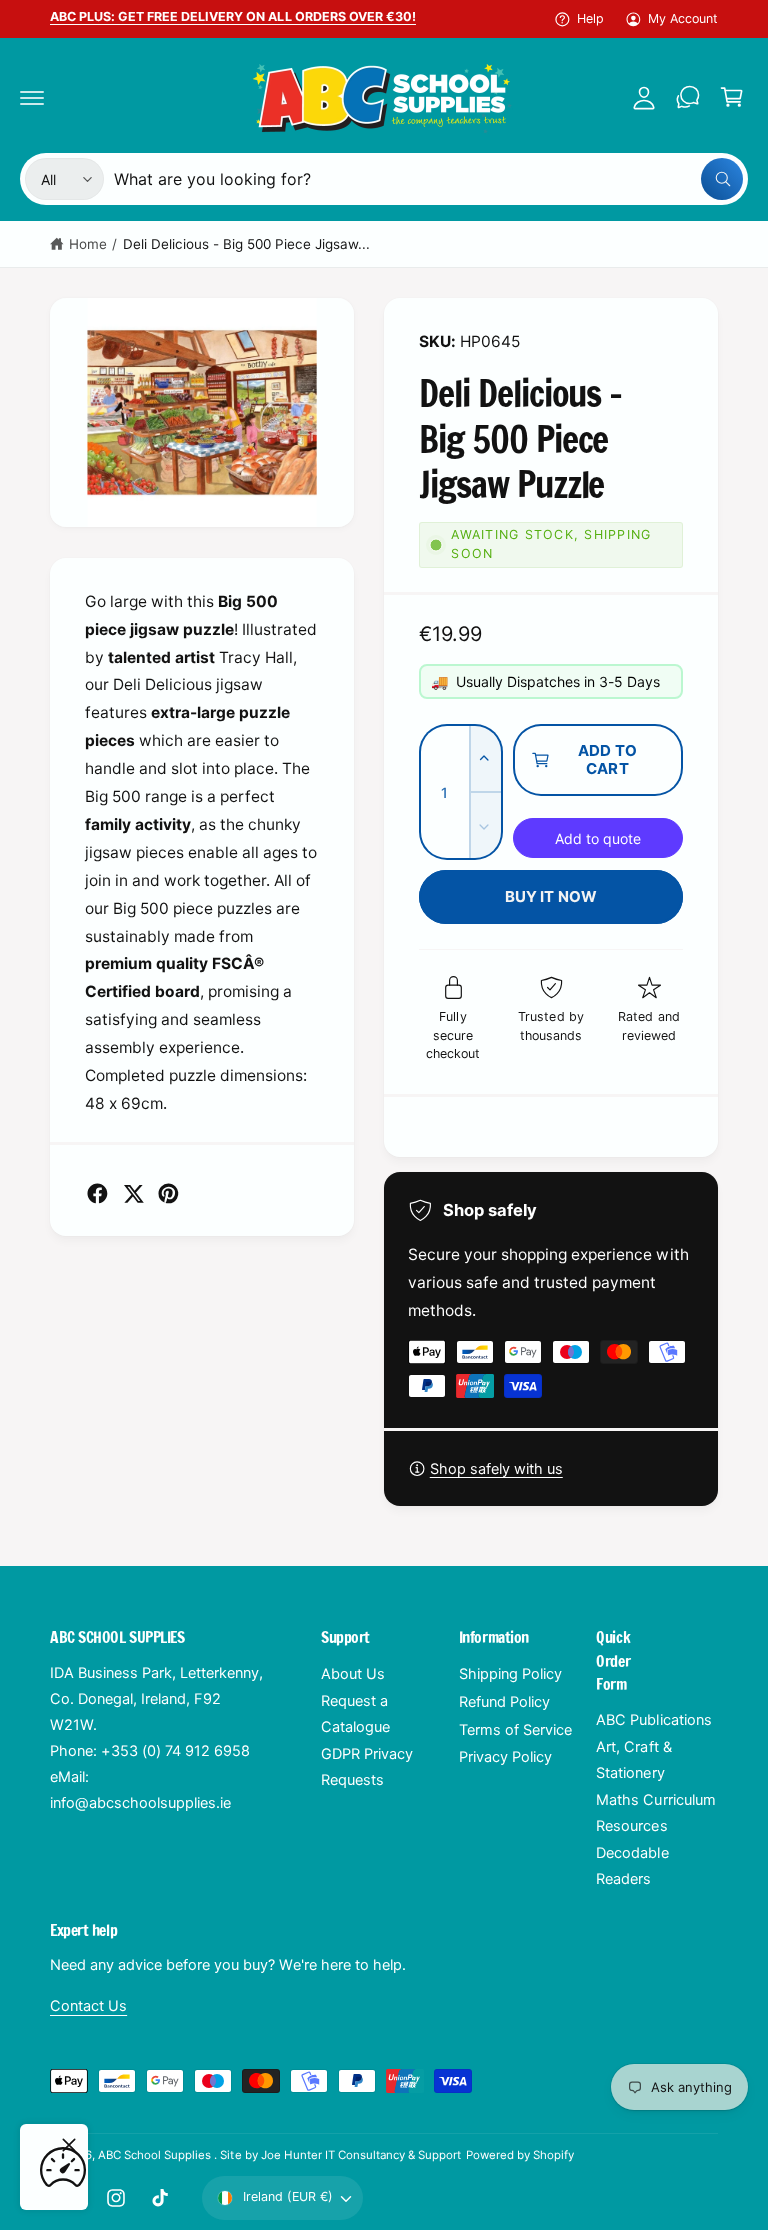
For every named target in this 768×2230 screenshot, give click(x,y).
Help (590, 18)
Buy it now (551, 896)
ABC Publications (653, 1720)
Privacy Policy (505, 1757)
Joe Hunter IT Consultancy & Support (361, 2155)
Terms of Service (515, 1730)
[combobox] (428, 179)
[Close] (69, 2145)
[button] (32, 97)
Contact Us (88, 2006)
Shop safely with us (496, 1469)
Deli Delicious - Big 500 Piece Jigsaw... (247, 244)
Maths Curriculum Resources (655, 1813)
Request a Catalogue (355, 1714)
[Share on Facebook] (97, 1193)
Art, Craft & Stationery (633, 1760)
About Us (353, 1674)
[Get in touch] (688, 97)
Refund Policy (504, 1702)
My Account (683, 18)
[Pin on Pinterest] (168, 1193)
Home (88, 244)
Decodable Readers (632, 1866)
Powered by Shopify (520, 2155)
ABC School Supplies (156, 2155)
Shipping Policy (510, 1674)
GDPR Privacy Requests (367, 1767)
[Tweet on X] (133, 1193)
